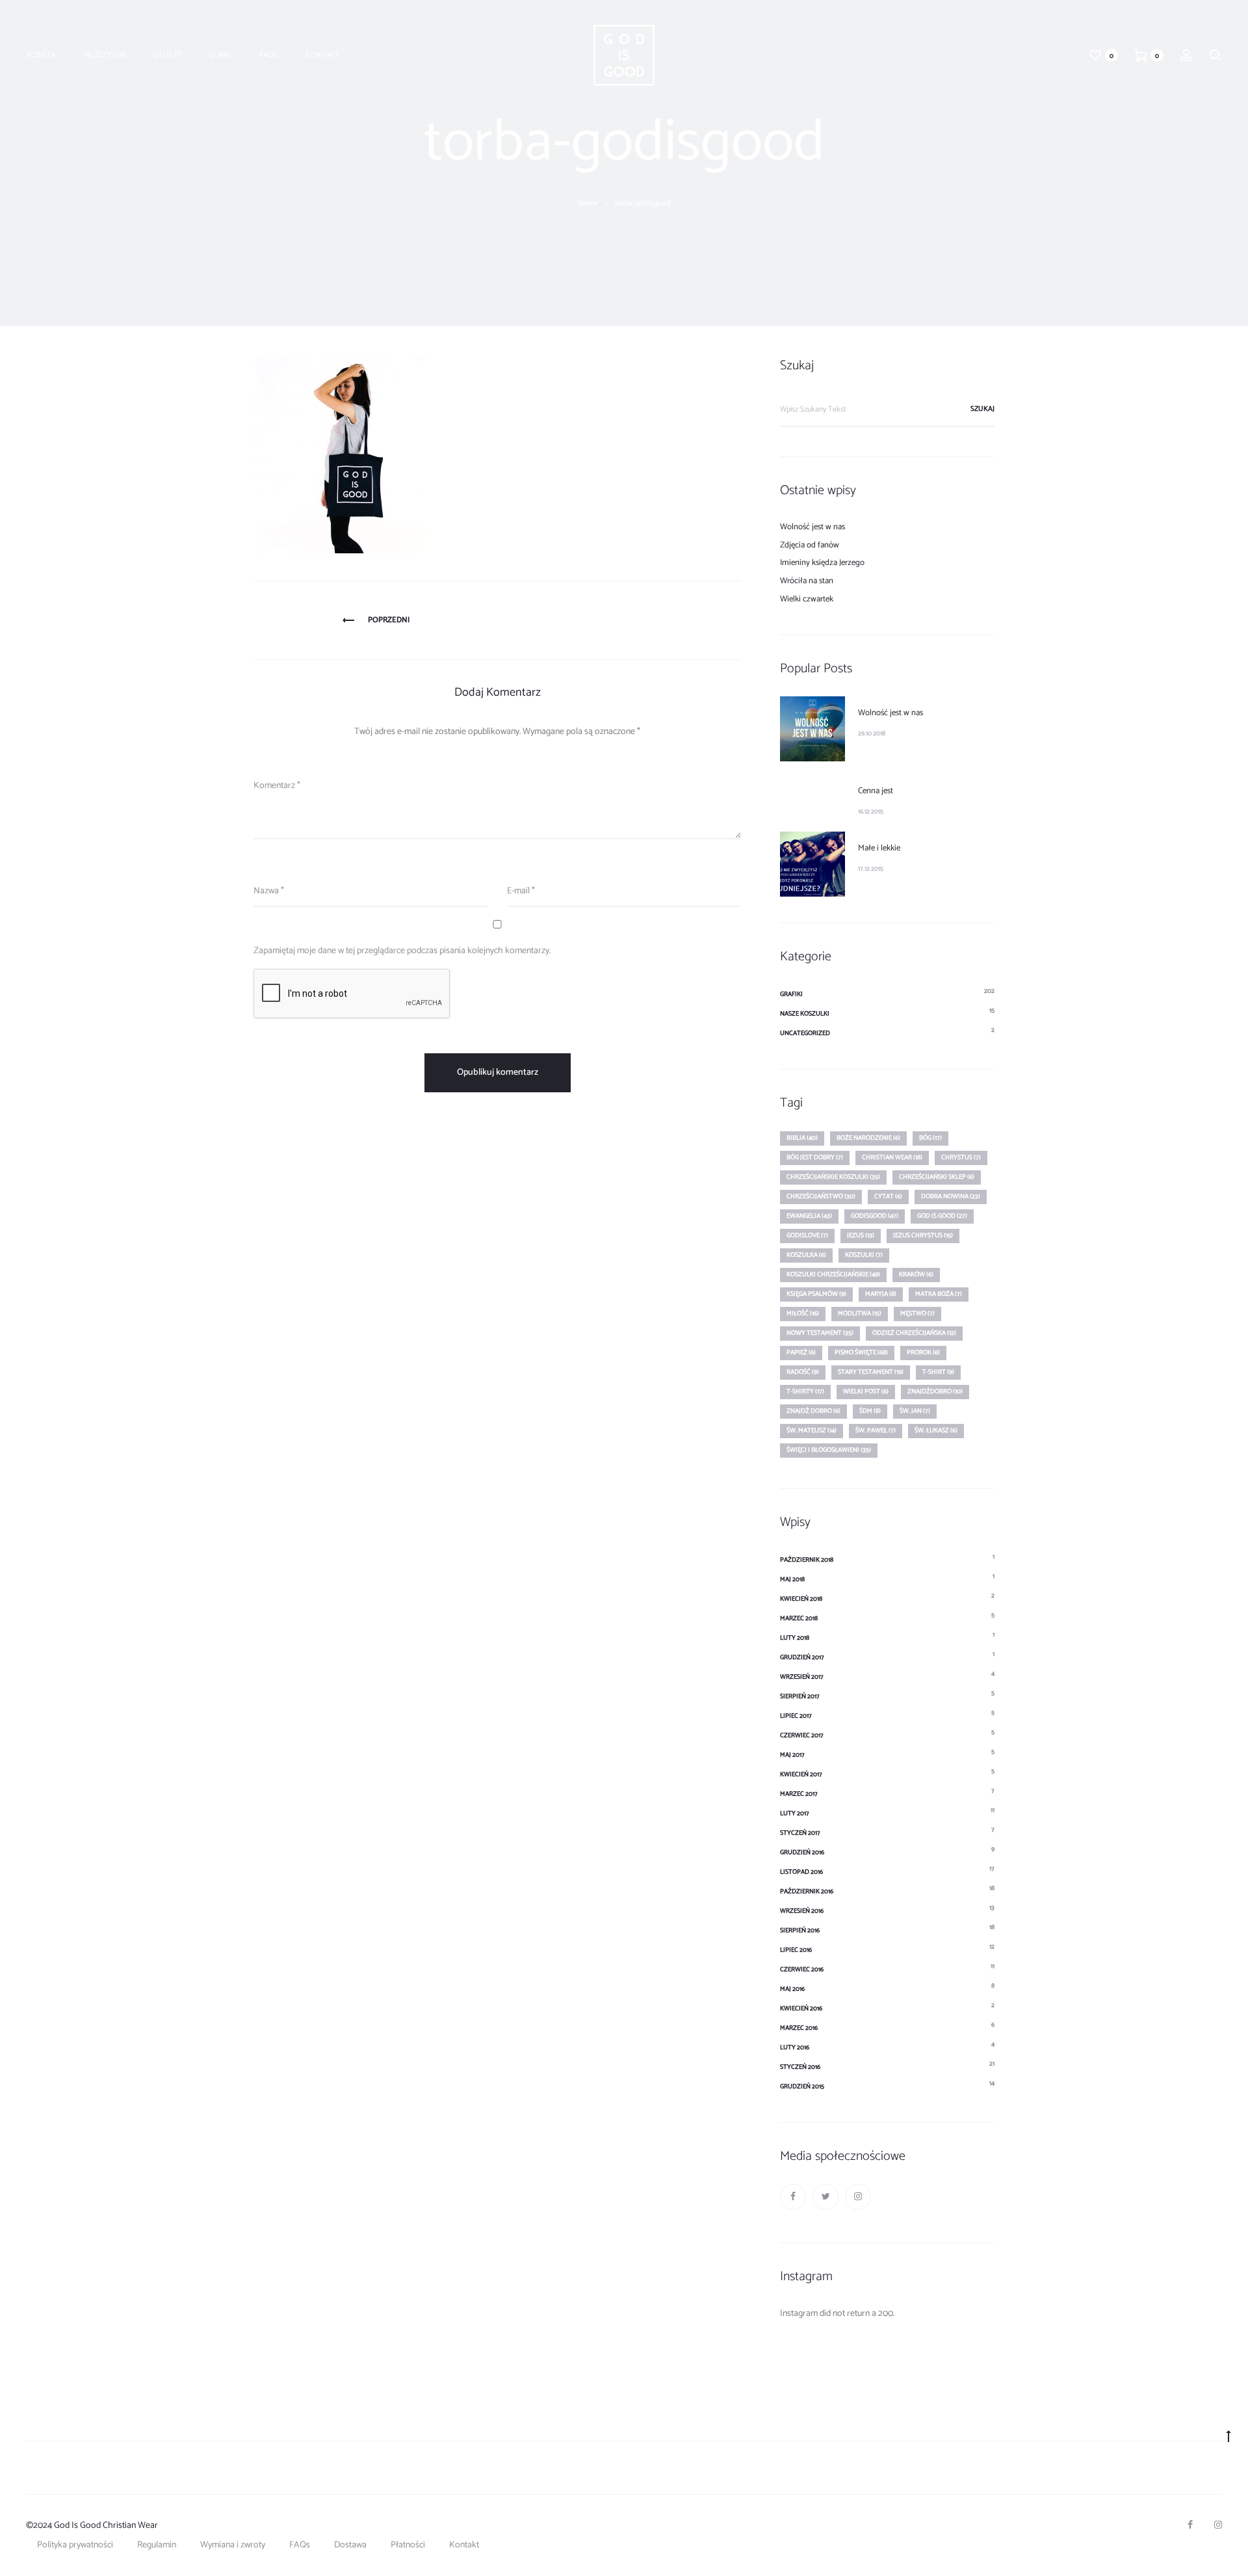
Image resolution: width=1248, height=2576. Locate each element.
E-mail (521, 891)
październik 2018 (807, 1560)
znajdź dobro (813, 1411)
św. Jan (915, 1411)
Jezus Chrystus (923, 1235)
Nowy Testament (820, 1333)
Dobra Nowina (951, 1196)
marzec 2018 (799, 1618)
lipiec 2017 (796, 1716)
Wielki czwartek (807, 599)
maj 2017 (792, 1755)
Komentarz (277, 786)
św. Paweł (876, 1430)
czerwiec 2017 (802, 1735)
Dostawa (350, 2545)
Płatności (408, 2545)
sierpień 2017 (800, 1696)
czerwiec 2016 (802, 1969)
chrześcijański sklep (937, 1177)
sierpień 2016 (800, 1930)
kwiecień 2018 (801, 1599)
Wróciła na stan (807, 581)
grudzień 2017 (802, 1657)
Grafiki (791, 994)
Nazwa (269, 891)
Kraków (916, 1274)
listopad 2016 (801, 1872)
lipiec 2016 (796, 1950)
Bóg (930, 1138)
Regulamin (157, 2545)
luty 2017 (795, 1813)
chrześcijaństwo (821, 1196)
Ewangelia (809, 1216)
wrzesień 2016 (802, 1911)
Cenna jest (876, 791)
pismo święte (861, 1352)
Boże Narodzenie (868, 1138)
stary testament (871, 1372)
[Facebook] (793, 2197)
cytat (888, 1196)
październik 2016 (807, 1891)
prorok (923, 1352)
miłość (803, 1313)
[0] (1095, 55)
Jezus (861, 1235)
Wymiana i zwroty (233, 2545)
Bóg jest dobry (815, 1157)
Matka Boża (939, 1294)
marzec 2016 (799, 2028)
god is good (942, 1216)
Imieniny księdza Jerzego (822, 563)
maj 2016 (792, 1989)
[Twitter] (825, 2197)
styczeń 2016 (800, 2067)
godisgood (875, 1216)
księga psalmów (816, 1294)
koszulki (864, 1255)
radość (803, 1372)
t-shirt (938, 1372)
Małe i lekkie (879, 848)
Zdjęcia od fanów (810, 545)
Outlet (168, 55)
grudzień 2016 (802, 1852)
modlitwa (860, 1313)
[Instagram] (858, 2197)
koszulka (806, 1255)
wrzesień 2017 (802, 1677)
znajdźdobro (935, 1391)
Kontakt (322, 55)
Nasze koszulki (805, 1014)
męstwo (917, 1313)
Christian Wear (892, 1157)
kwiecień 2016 (801, 2008)
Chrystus (961, 1157)
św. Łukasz (936, 1430)
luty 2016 (795, 2047)
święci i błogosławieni (829, 1450)
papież (801, 1352)
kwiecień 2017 (801, 1774)
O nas (221, 55)
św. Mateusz (812, 1430)
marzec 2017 (799, 1794)
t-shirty (805, 1391)
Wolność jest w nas (812, 527)
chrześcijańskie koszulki (833, 1177)
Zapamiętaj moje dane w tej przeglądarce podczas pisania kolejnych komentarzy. (402, 951)
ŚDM (870, 1411)
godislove (807, 1235)
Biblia (802, 1138)
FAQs (268, 55)
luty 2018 (795, 1638)
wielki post (866, 1391)
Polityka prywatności (75, 2545)
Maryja (881, 1294)
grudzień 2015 (802, 2086)
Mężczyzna (105, 55)
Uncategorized (805, 1033)
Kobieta (41, 55)
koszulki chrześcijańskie (833, 1274)
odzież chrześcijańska (914, 1333)
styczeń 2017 (800, 1833)
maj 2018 (792, 1579)
